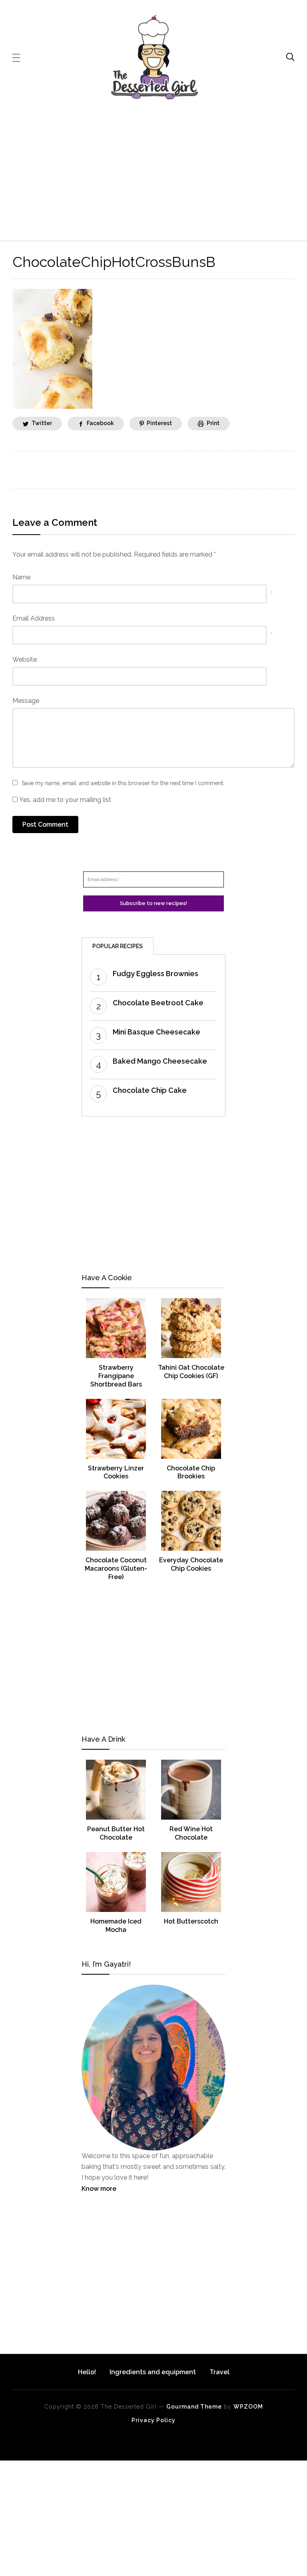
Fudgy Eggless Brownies (155, 974)
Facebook (100, 423)
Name (21, 577)
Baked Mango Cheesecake (160, 1061)
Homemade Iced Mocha (116, 1926)
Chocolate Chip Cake (150, 1090)
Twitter (42, 423)
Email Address (34, 618)
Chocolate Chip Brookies (191, 1472)
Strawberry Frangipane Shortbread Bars (116, 1376)
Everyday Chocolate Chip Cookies (191, 1564)
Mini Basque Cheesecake (156, 1032)
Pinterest (159, 423)
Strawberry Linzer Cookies (116, 1472)
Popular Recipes (118, 946)
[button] (16, 57)
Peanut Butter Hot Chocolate (116, 1833)
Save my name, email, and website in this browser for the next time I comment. (123, 783)
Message (26, 701)
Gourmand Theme (194, 2407)
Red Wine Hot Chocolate (191, 1833)
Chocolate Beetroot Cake (158, 1003)
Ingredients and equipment (153, 2372)
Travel (219, 2372)
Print (213, 423)
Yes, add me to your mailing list (64, 800)
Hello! (87, 2372)
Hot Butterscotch (191, 1921)
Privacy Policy (153, 2420)
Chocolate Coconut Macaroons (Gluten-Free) (116, 1568)
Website (25, 659)
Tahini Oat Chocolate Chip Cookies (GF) (191, 1372)
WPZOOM (248, 2407)
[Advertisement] (154, 170)
